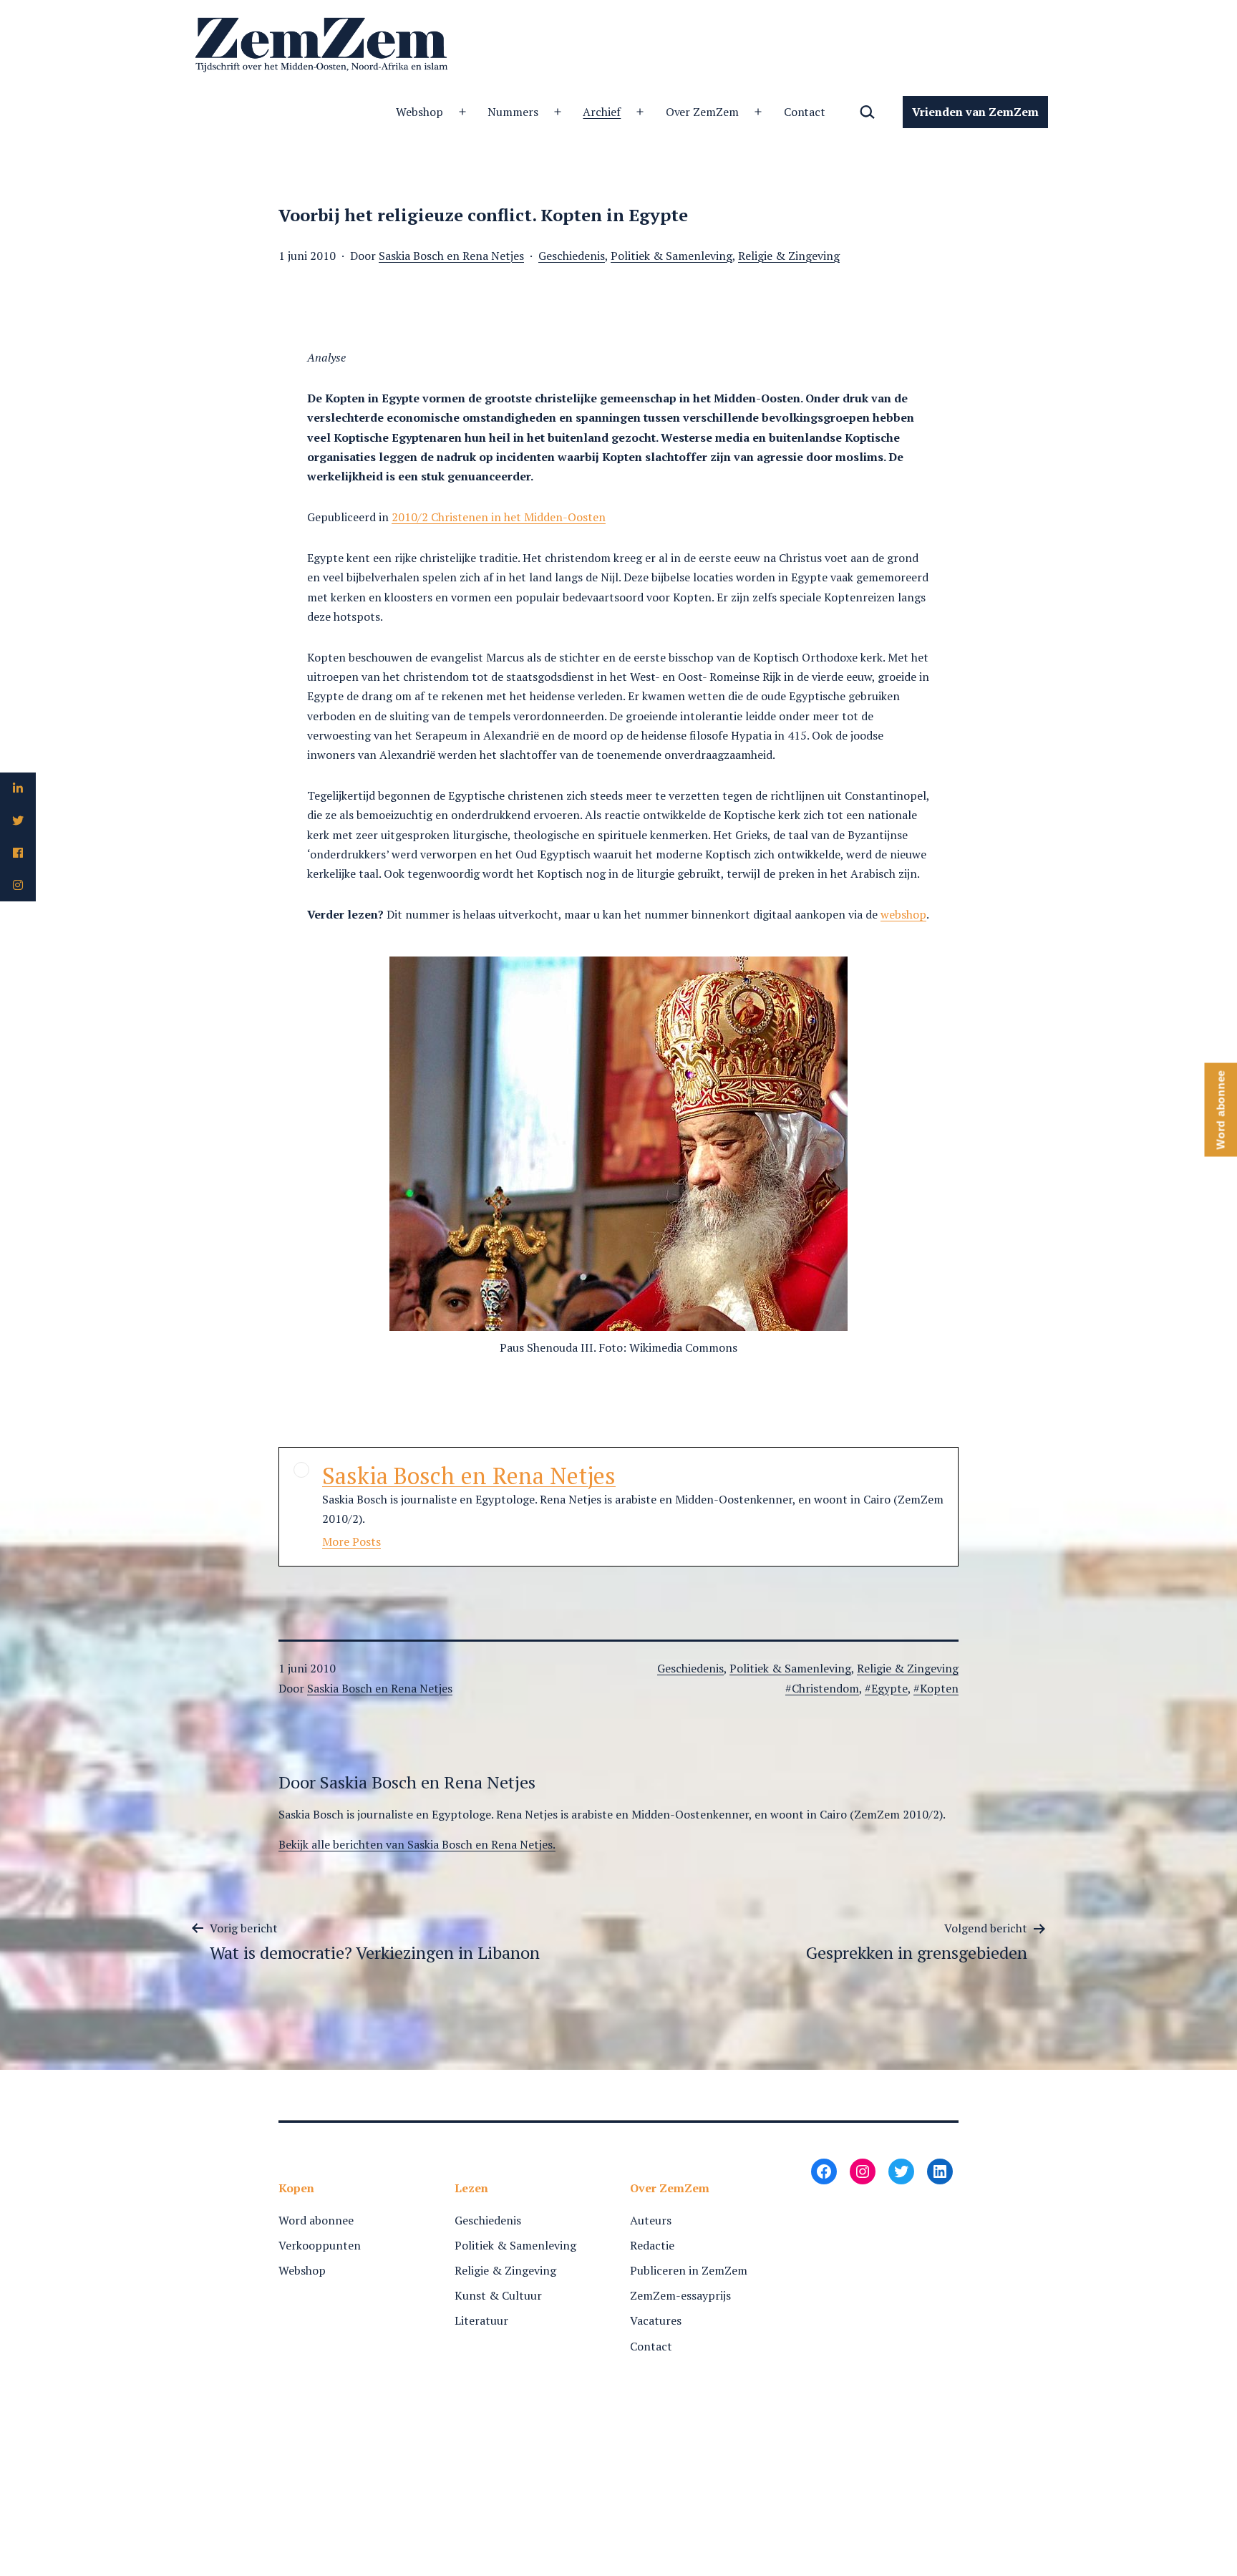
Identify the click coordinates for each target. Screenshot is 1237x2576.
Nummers (513, 112)
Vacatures (656, 2320)
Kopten (939, 1688)
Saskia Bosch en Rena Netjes (451, 256)
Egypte (889, 1688)
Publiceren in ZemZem (689, 2270)
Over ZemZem (703, 112)
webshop (903, 914)
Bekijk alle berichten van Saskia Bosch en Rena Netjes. (417, 1844)
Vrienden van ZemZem (975, 112)
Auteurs (651, 2220)
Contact (805, 112)
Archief (602, 112)
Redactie (652, 2245)
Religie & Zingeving (789, 256)
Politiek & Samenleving (671, 256)
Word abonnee (316, 2220)
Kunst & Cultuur (498, 2295)
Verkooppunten (320, 2245)
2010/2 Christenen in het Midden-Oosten (499, 517)
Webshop (419, 112)
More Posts (351, 1541)
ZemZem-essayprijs (680, 2295)
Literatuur (481, 2320)
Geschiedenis (572, 256)
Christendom (825, 1688)
